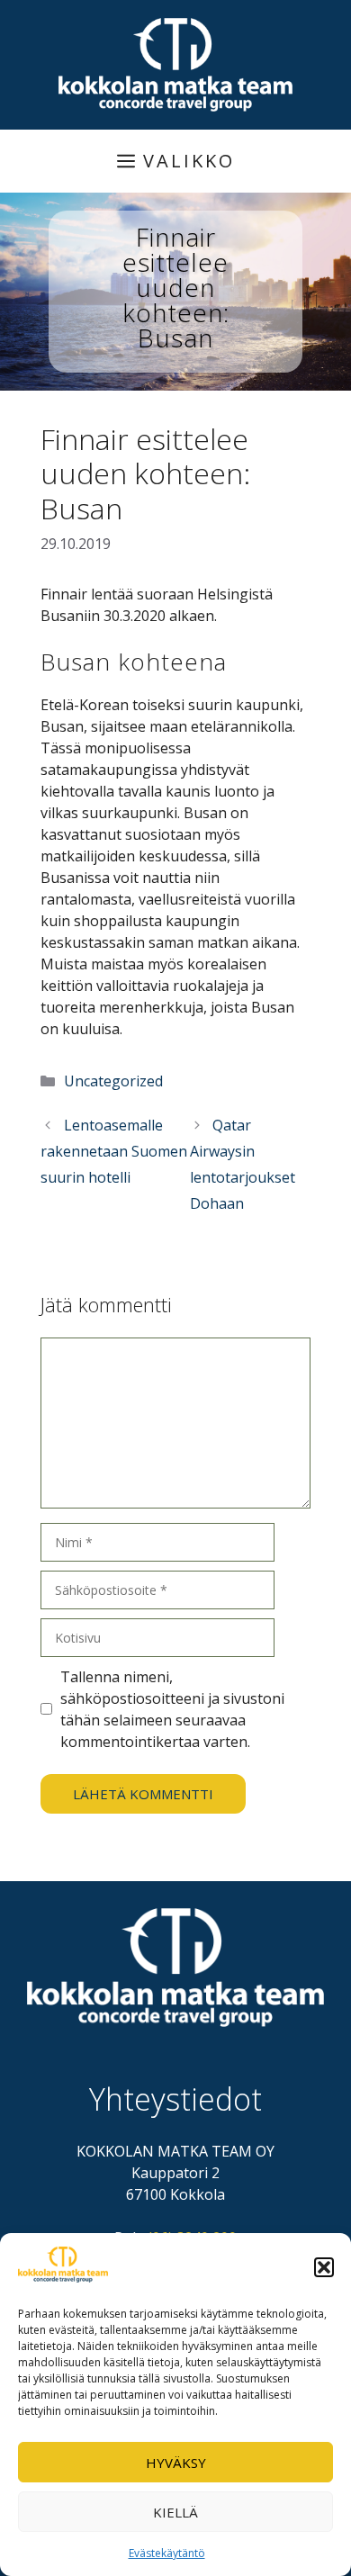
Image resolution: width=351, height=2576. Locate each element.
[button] (324, 2267)
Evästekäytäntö (167, 2553)
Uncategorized (113, 1081)
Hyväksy (176, 2463)
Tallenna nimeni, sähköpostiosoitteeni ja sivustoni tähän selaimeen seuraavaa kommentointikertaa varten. (172, 1709)
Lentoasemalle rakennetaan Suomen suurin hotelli (114, 1151)
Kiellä (175, 2512)
